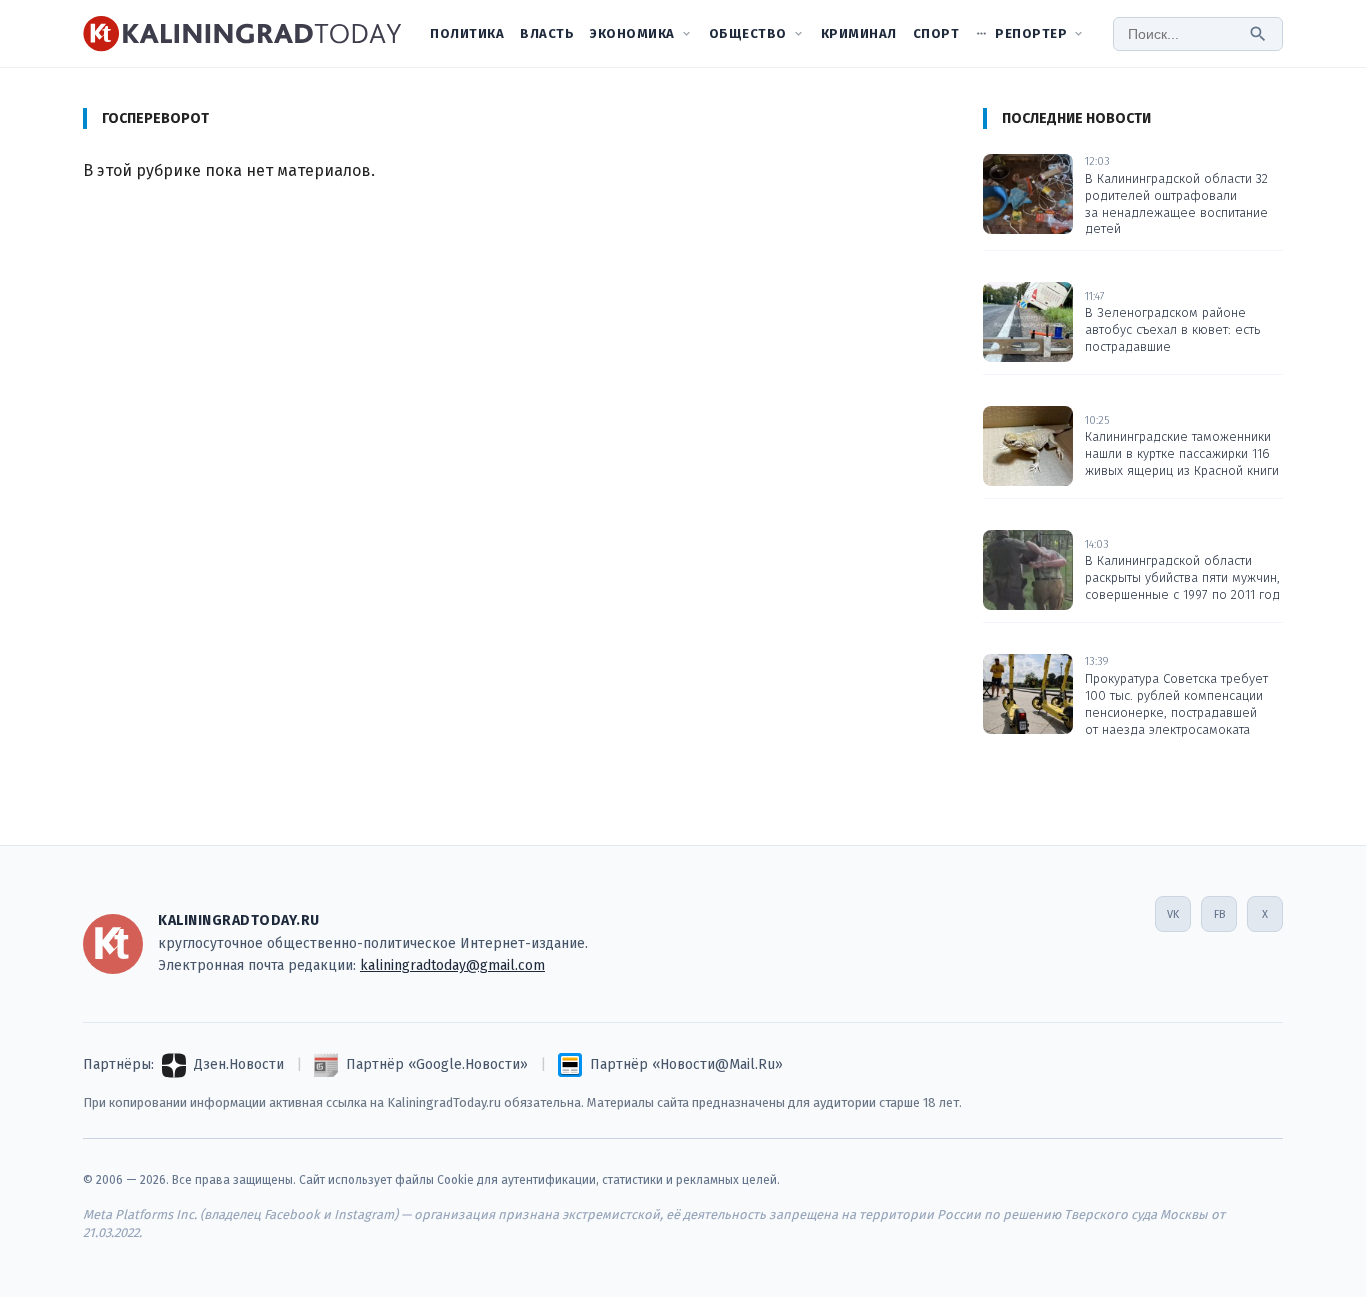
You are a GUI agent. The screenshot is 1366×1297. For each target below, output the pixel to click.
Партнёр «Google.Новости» (437, 1064)
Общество (748, 33)
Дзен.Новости (239, 1064)
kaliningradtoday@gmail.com (452, 965)
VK (1173, 914)
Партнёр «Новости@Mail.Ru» (686, 1064)
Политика (467, 33)
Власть (547, 33)
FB (1219, 914)
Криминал (859, 33)
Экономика (632, 33)
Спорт (936, 33)
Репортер (1031, 33)
